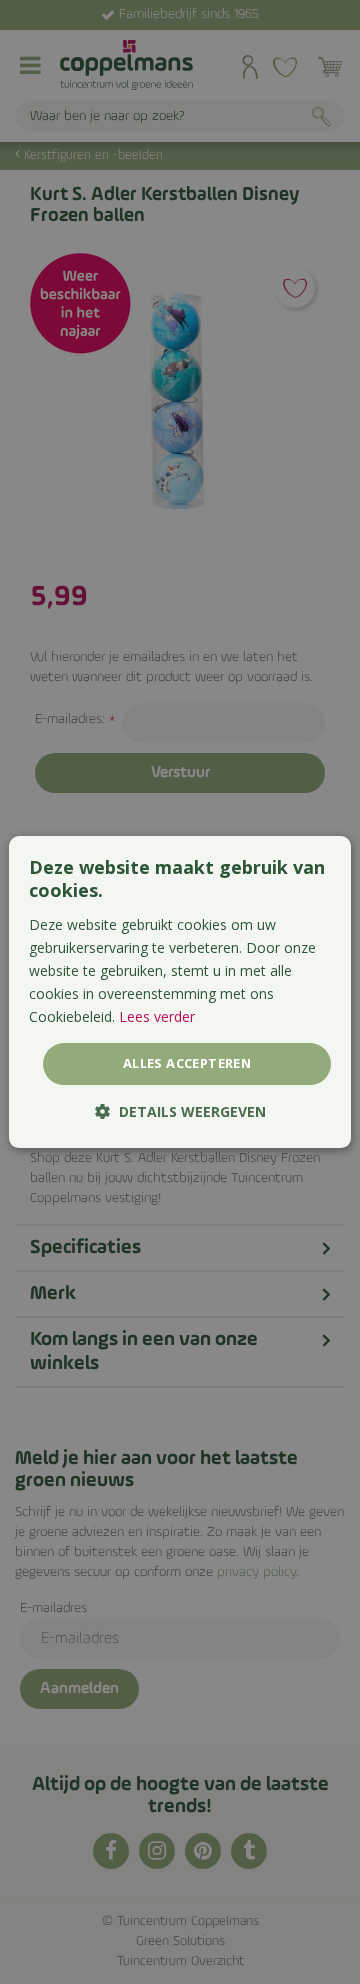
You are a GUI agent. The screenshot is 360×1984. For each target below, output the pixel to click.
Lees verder (157, 1016)
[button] (180, 1111)
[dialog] (180, 992)
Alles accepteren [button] (187, 1063)
